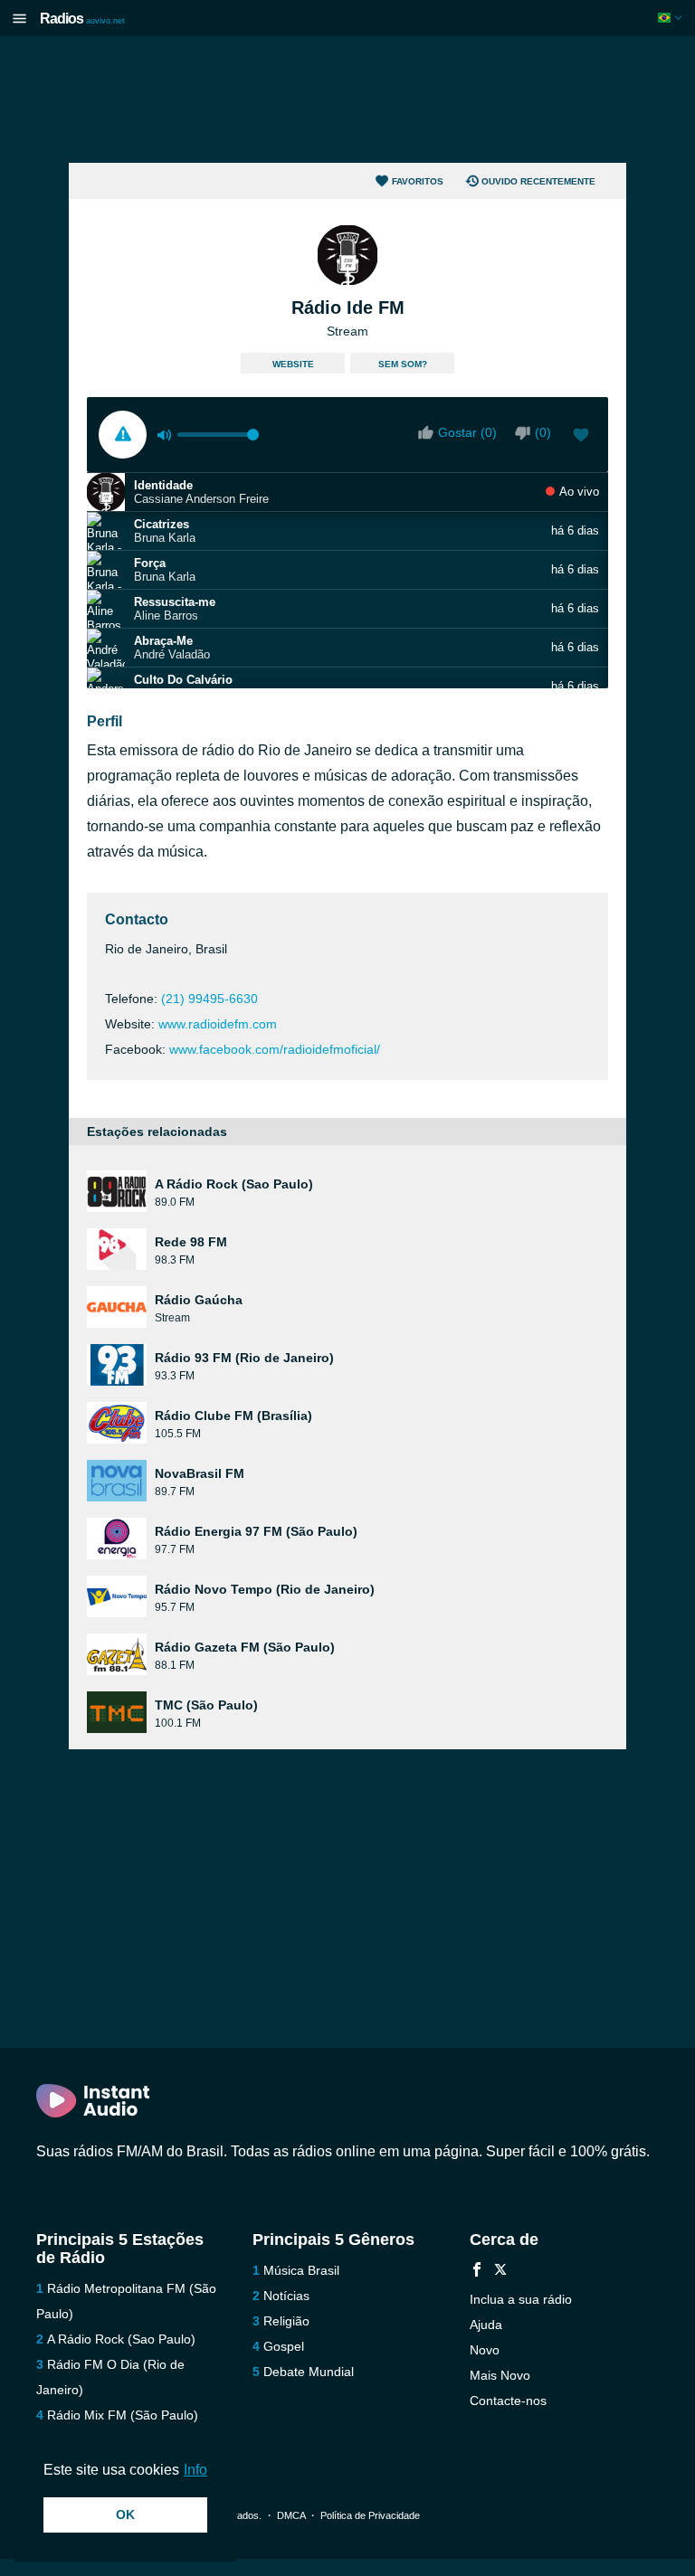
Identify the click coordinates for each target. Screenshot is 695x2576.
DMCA (291, 2515)
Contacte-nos (508, 2401)
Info (195, 2470)
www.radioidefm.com (218, 1024)
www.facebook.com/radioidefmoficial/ (275, 1049)
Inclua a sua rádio (521, 2299)
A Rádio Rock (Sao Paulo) (121, 2339)
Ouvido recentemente (538, 181)
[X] (500, 2272)
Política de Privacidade (370, 2515)
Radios (82, 19)
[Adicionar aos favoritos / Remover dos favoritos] (581, 437)
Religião (286, 2321)
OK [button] (125, 2514)
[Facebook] (477, 2272)
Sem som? (403, 364)
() (543, 432)
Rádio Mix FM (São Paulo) (123, 2415)
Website (293, 364)
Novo (485, 2350)
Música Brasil (301, 2270)
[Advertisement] (347, 99)
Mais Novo (500, 2375)
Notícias (286, 2296)
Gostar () (467, 432)
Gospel (284, 2346)
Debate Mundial (309, 2372)
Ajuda (486, 2325)
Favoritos (418, 181)
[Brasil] (672, 18)
